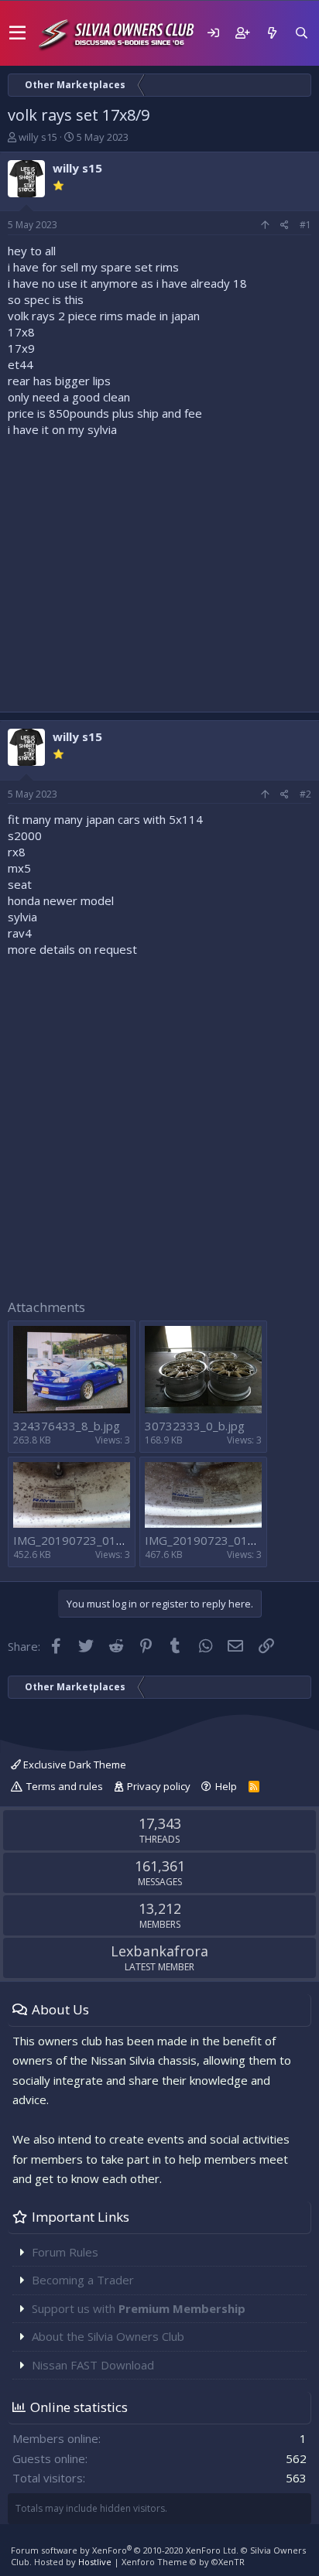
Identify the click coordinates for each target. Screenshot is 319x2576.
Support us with (139, 2308)
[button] (17, 33)
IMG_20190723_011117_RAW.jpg (104, 1540)
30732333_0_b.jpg (195, 1426)
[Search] (301, 33)
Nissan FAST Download (93, 2365)
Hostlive (95, 2562)
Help (226, 1786)
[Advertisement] (159, 571)
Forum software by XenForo (125, 2550)
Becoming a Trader (83, 2280)
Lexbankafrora (159, 1951)
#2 (305, 794)
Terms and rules (65, 1786)
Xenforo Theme (183, 2562)
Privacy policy (159, 1786)
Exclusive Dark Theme (74, 1765)
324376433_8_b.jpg (67, 1426)
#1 (305, 225)
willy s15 (38, 137)
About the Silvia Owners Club (108, 2336)
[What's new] (272, 33)
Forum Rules (65, 2252)
